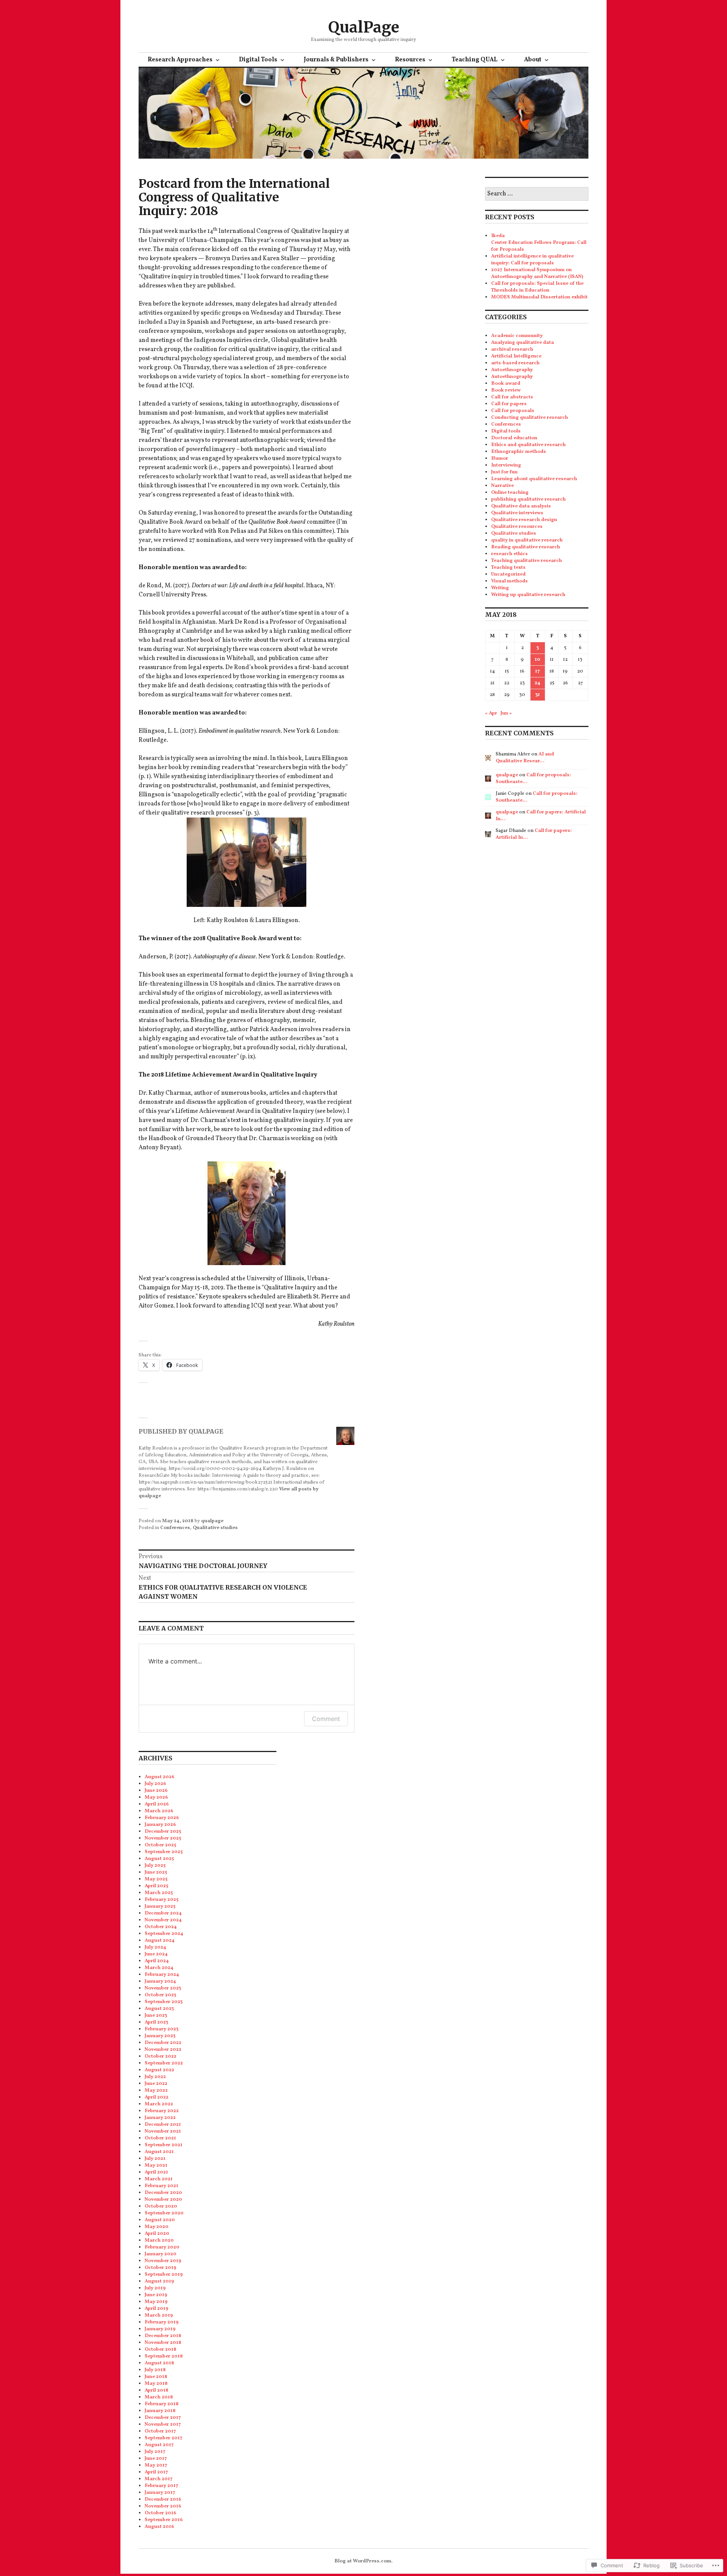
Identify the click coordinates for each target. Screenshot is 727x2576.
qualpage (212, 1521)
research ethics (509, 554)
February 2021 (161, 2186)
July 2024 (155, 1947)
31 (538, 695)
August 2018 (159, 2363)
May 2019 (156, 2302)
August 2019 (159, 2281)
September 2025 (164, 1852)
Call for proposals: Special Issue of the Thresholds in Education (537, 287)
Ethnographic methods (519, 452)
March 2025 (159, 1893)
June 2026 (156, 1791)
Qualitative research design (524, 520)
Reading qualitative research (526, 547)
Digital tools (506, 431)
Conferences (175, 1528)
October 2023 (160, 1995)
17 (537, 671)
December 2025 (163, 1832)
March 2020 (159, 2241)
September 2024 (164, 1934)
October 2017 (160, 2431)
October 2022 (161, 2056)
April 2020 (157, 2234)
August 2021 (159, 2152)
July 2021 (155, 2159)
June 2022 (156, 2084)
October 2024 (161, 1927)
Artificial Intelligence (516, 356)
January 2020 (161, 2254)
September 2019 (164, 2275)
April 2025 (156, 1886)
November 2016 (163, 2506)
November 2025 (163, 1838)
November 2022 (163, 2050)
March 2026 (159, 1811)
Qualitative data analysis (521, 506)
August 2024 (160, 1941)
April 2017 (156, 2472)
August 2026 (160, 1777)
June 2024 (156, 1954)
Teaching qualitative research (527, 561)
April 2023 (156, 2022)
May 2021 (156, 2166)
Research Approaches (180, 60)
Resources (410, 60)
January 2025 (160, 1907)
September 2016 (164, 2520)
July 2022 (155, 2077)
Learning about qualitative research (534, 479)
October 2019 (161, 2268)
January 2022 (160, 2118)
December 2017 (163, 2418)
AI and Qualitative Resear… (525, 758)
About (533, 60)
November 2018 (163, 2343)
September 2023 (164, 2002)
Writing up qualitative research (528, 595)
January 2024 (160, 1982)
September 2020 (164, 2213)
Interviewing (506, 465)
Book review (506, 390)
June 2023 (156, 2016)
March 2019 (159, 2315)
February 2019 (162, 2322)
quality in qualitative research (527, 540)
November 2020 (163, 2200)
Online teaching (510, 493)
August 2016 (159, 2527)
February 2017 (161, 2486)
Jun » (506, 713)
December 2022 (163, 2043)
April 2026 (157, 1804)
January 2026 (160, 1825)
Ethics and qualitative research (528, 445)
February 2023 (161, 2029)
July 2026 (155, 1784)
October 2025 (160, 1845)
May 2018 (156, 2384)
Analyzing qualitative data (523, 343)
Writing (500, 588)
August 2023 (159, 2009)
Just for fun (504, 472)
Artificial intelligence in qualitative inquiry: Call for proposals (532, 260)
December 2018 (163, 2336)
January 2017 (160, 2493)
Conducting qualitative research (530, 418)
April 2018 (157, 2390)
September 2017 (164, 2438)
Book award (506, 384)
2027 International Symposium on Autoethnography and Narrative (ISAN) (537, 273)
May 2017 (156, 2465)
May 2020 (157, 2227)
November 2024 (163, 1920)
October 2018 (161, 2350)
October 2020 (161, 2206)
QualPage (364, 27)
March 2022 (159, 2104)
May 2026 (156, 1797)
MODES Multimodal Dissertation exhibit (539, 297)
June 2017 (156, 2459)
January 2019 (160, 2329)
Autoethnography (512, 370)
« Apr (491, 713)
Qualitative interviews (517, 513)
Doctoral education (514, 438)
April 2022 (157, 2097)
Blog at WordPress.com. (363, 2561)
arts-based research (515, 363)
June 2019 (156, 2295)
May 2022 (156, 2091)
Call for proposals (513, 411)
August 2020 (160, 2220)
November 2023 (163, 1988)
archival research (512, 349)
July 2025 (155, 1866)
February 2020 (162, 2247)
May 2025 (156, 1879)
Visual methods (509, 581)
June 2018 (156, 2377)
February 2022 (162, 2111)
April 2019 (157, 2309)
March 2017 (159, 2479)
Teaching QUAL (475, 60)
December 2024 (163, 1913)
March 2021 (159, 2179)
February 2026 (162, 1818)
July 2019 (155, 2288)
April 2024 (157, 1961)
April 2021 (156, 2172)
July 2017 (155, 2452)
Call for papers (509, 404)
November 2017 (163, 2425)
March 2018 (159, 2397)
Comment (326, 1719)
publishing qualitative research (528, 499)
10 (537, 660)
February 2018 (162, 2404)
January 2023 (160, 2036)
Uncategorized (508, 574)
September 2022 (164, 2063)
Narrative (502, 486)
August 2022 (159, 2070)
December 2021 (163, 2125)
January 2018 (160, 2411)
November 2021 (163, 2131)
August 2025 (159, 1859)
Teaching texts (508, 568)
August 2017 (159, 2445)
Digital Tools (258, 60)
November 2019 (163, 2261)
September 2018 (164, 2356)
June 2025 (156, 1872)
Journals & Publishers (336, 60)
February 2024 (162, 1975)
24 (537, 683)
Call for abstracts (512, 397)
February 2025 (161, 1900)
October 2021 (160, 2138)
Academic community (517, 336)
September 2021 (164, 2145)
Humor (500, 459)
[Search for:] (537, 194)
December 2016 (163, 2500)
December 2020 (163, 2193)
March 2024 (159, 1968)
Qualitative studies (215, 1528)
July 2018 (155, 2370)
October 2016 (161, 2513)
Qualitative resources (517, 527)
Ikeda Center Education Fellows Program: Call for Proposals (539, 243)
